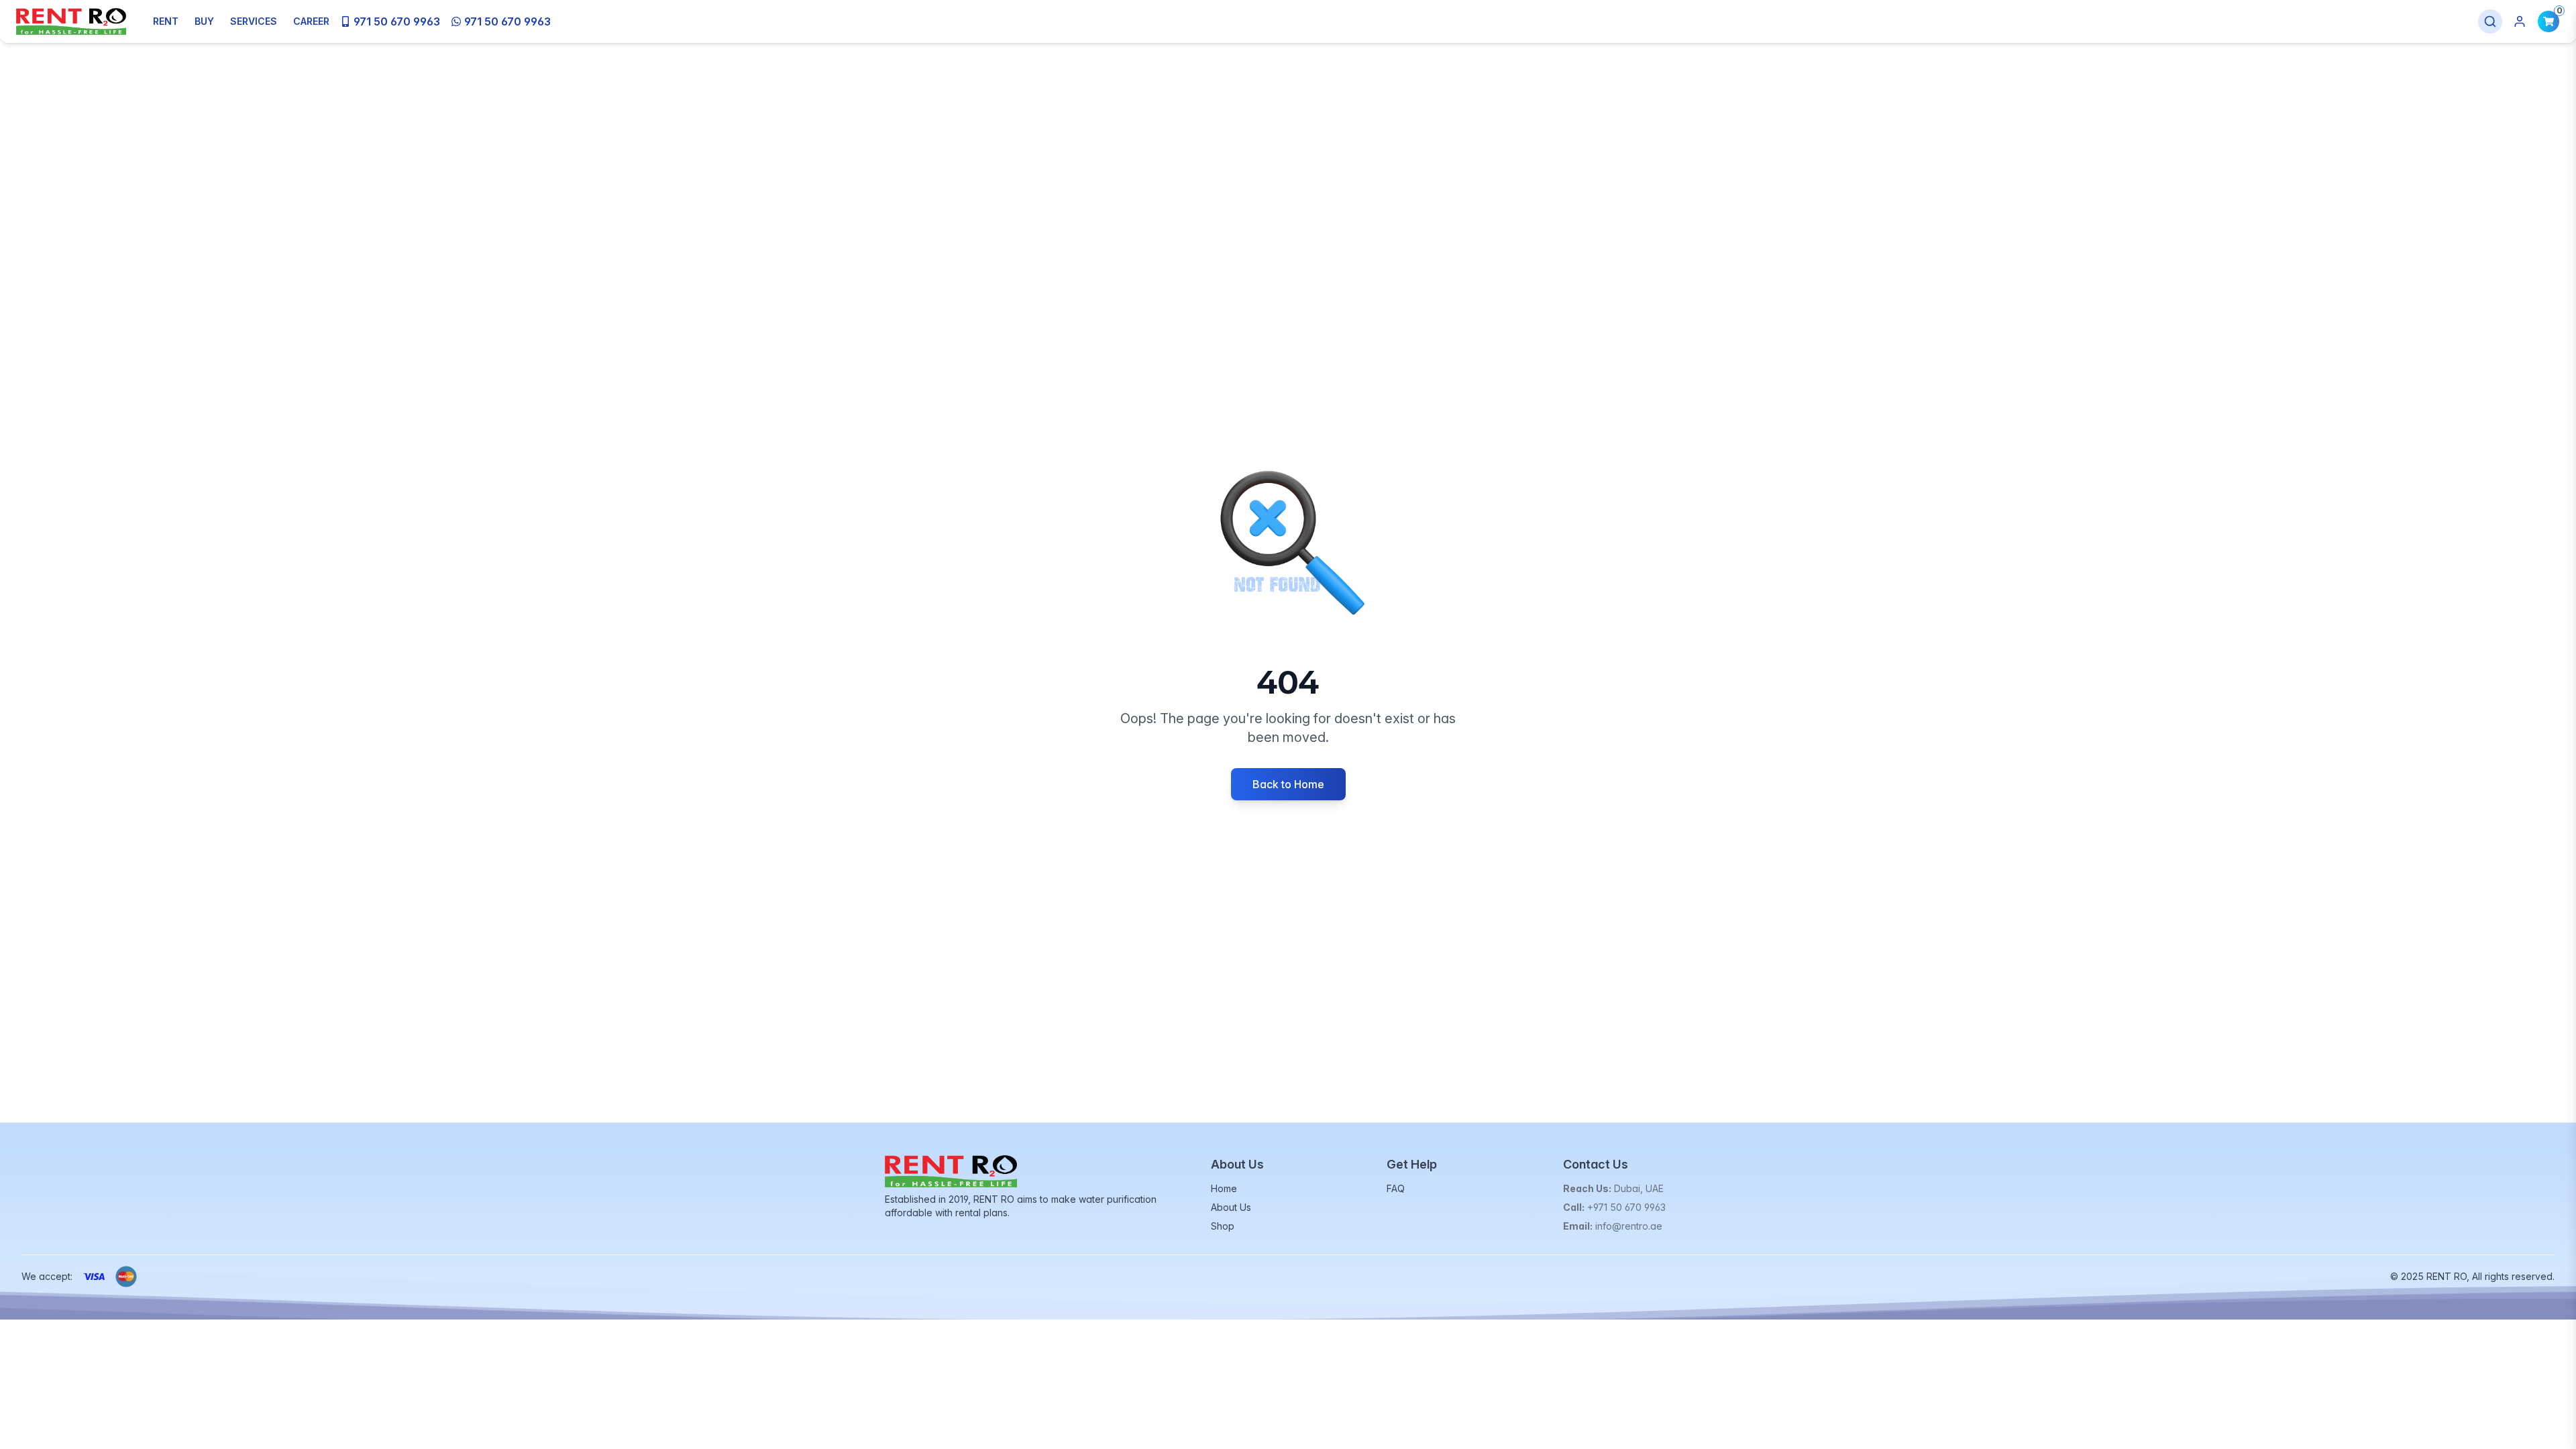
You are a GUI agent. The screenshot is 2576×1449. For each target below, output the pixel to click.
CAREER (311, 21)
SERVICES (254, 21)
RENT (166, 21)
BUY (204, 21)
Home (1224, 1188)
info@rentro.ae (1629, 1226)
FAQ (1396, 1188)
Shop (1223, 1226)
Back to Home (1288, 784)
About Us (1231, 1207)
